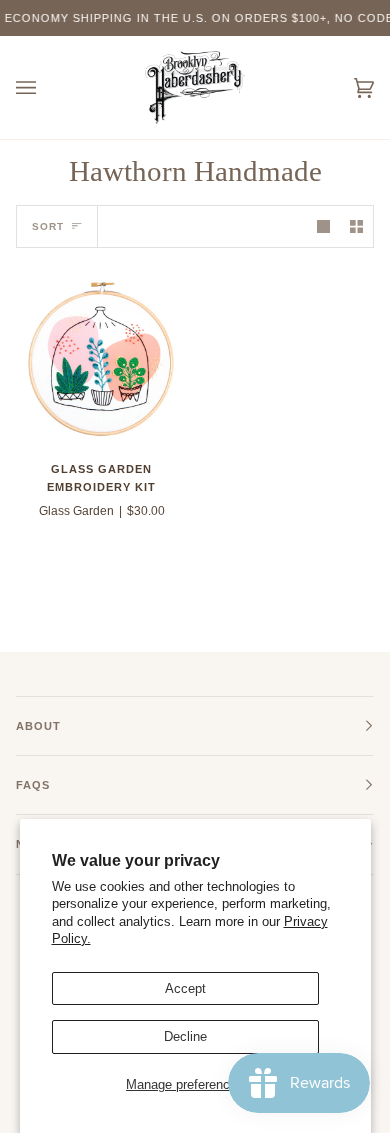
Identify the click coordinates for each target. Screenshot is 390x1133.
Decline (185, 1036)
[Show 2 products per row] (356, 226)
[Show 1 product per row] (323, 226)
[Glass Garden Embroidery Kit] (101, 358)
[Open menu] (46, 87)
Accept (185, 988)
